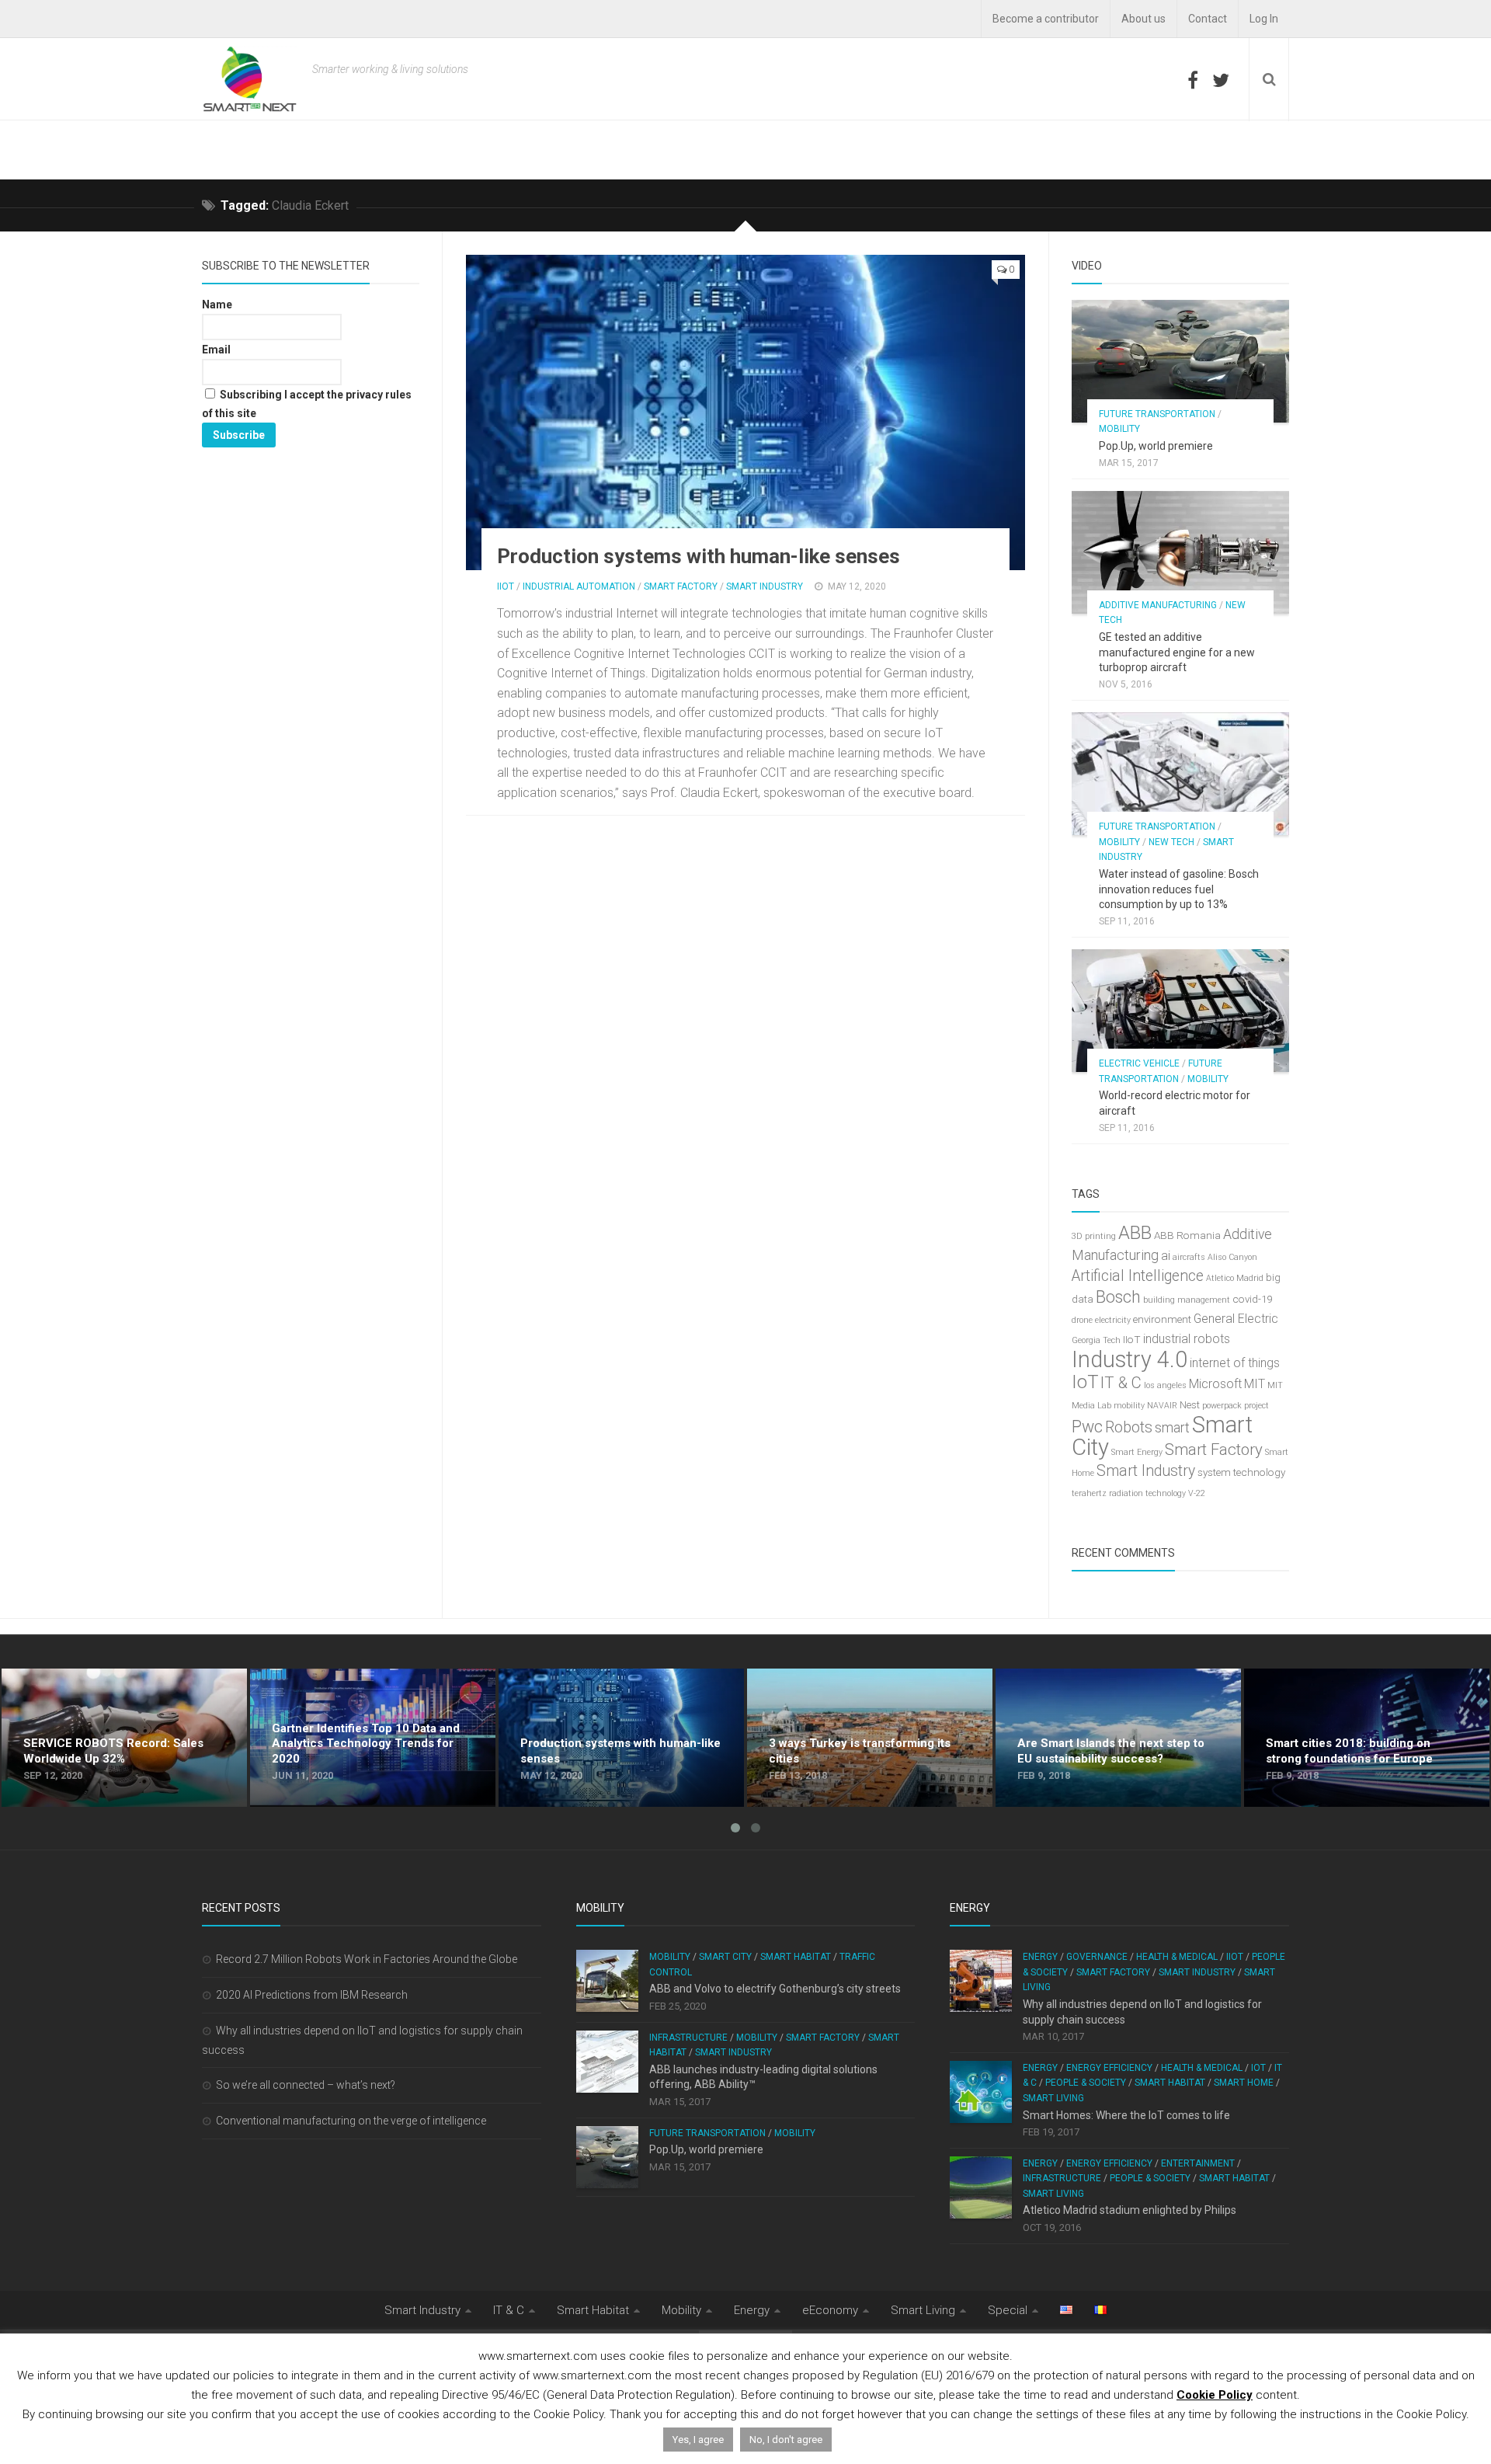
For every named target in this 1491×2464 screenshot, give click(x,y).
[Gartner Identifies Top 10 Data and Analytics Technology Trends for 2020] (373, 1738)
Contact (1208, 19)
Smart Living (1053, 2098)
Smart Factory (681, 586)
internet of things (1235, 1363)
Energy (1040, 1957)
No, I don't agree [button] (786, 2440)
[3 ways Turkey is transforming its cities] (870, 1738)
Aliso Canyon (1232, 1257)
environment (1162, 1319)
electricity (1113, 1320)
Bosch (1118, 1297)
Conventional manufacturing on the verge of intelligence (351, 2121)
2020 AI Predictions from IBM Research (312, 1995)
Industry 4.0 (1130, 1359)
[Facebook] (1193, 80)
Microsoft (1215, 1384)
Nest (1190, 1405)
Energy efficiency (1109, 2068)
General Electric (1236, 1319)
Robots (1129, 1427)
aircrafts (1189, 1257)
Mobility (1119, 429)
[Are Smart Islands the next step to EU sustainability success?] (1118, 1738)
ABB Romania (1187, 1235)
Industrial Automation (579, 586)
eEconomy (830, 2310)
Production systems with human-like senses (699, 556)
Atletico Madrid (1235, 1278)
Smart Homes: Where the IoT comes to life (1126, 2115)
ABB (1135, 1233)
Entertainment (1198, 2163)
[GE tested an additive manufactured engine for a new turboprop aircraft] (1180, 552)
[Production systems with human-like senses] (745, 412)
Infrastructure (688, 2038)
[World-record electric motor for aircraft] (1180, 1011)
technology (1259, 1472)
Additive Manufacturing (1158, 605)
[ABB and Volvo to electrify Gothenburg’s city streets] (607, 1981)
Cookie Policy (1215, 2395)
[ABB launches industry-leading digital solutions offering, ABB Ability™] (607, 2062)
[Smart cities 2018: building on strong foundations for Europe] (1367, 1738)
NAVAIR (1162, 1406)
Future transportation (1157, 414)
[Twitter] (1221, 80)
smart (1172, 1428)
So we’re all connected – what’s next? (306, 2085)
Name (217, 305)
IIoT (506, 586)
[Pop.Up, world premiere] (1180, 361)
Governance (1097, 1957)
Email (216, 350)
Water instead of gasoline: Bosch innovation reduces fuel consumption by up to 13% (1179, 889)
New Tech (1171, 842)
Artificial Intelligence (1138, 1276)
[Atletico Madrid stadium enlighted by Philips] (981, 2187)
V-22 (1197, 1493)
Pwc (1087, 1427)
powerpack (1222, 1406)
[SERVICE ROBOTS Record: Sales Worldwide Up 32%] (124, 1738)
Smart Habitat (796, 1957)
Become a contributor (1046, 19)
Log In (1264, 19)
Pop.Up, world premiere (1156, 446)
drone (1082, 1320)
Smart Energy (1137, 1452)
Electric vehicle (1139, 1063)
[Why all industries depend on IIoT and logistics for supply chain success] (981, 1981)
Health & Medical (1177, 1957)
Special (1008, 2310)
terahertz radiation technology (1129, 1493)
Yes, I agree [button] (698, 2440)
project (1256, 1406)
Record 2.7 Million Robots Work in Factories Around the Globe (367, 1959)
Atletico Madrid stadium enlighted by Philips (1130, 2210)
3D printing (1094, 1236)
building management (1187, 1300)
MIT (1255, 1384)
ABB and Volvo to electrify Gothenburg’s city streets (775, 1989)
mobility (1129, 1406)
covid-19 (1252, 1299)
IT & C (1121, 1383)
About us (1143, 19)
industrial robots (1187, 1339)
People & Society (1086, 2083)
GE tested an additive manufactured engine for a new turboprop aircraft (1177, 652)
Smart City (725, 1957)
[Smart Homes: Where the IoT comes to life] (981, 2092)
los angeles (1165, 1385)
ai (1166, 1256)
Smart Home (1244, 2083)
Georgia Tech (1096, 1340)
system (1214, 1472)
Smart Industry (765, 586)
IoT (1085, 1382)
